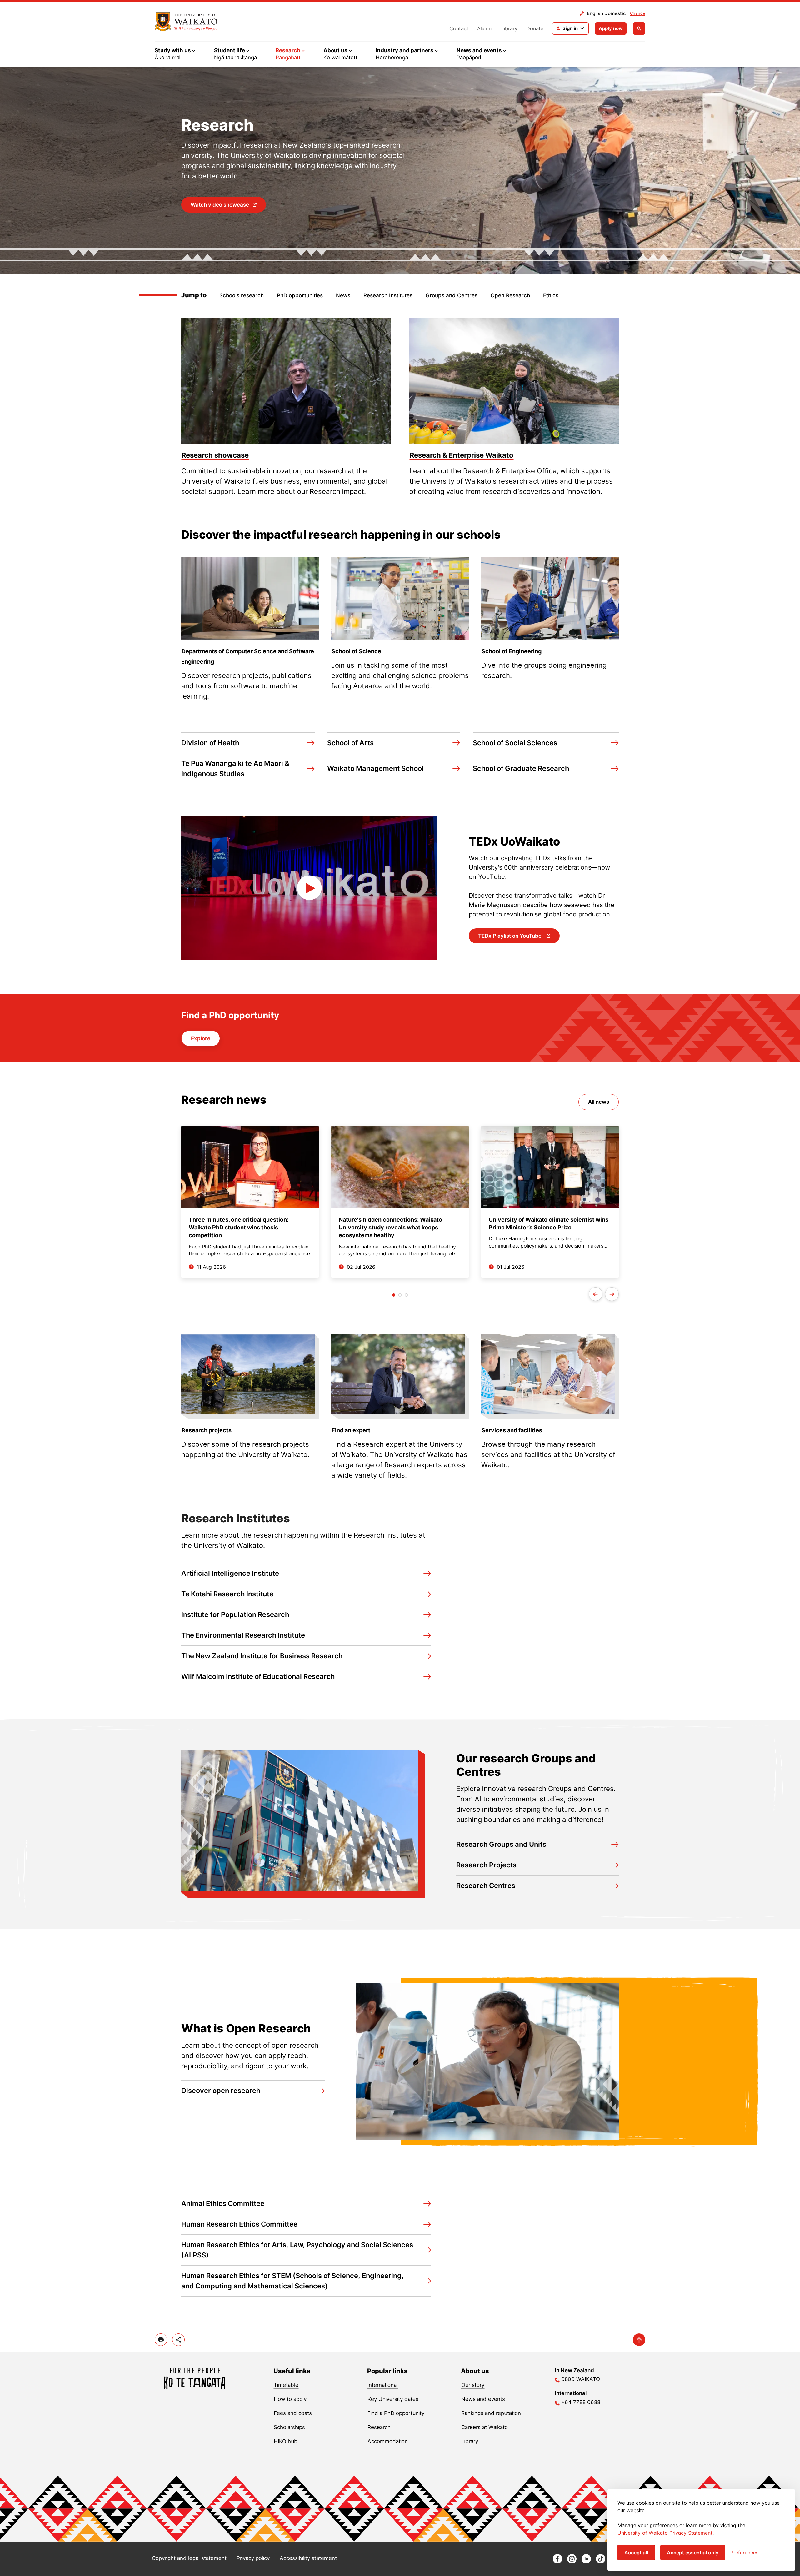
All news (599, 1102)
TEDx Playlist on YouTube (510, 936)
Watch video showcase (220, 205)
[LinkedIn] (586, 2562)
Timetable (286, 2385)
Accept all (636, 2553)
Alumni (485, 28)
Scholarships (289, 2427)
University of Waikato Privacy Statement (665, 2533)
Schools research (242, 295)
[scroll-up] (639, 2340)
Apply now (611, 28)
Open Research (510, 295)
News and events (483, 2399)
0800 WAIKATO (581, 2379)
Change (638, 13)
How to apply (290, 2399)
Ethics (551, 295)
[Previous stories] (596, 1294)
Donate (535, 28)
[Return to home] (186, 22)
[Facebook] (557, 2562)
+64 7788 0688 (581, 2402)
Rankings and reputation (491, 2413)
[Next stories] (612, 1294)
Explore (201, 1038)
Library (509, 28)
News (343, 295)
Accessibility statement (308, 2558)
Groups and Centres (452, 295)
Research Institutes (388, 295)
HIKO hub (286, 2441)
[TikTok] (601, 2562)
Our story (473, 2385)
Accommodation (388, 2441)
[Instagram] (572, 2562)
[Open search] (639, 28)
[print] (161, 2340)
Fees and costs (293, 2413)
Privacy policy (253, 2558)
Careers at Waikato (485, 2427)
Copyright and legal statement (189, 2558)
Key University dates (393, 2399)
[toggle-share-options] (178, 2340)
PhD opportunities (300, 295)
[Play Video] (309, 888)
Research (379, 2427)
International (383, 2385)
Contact (459, 28)
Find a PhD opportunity (396, 2413)
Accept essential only (693, 2553)
